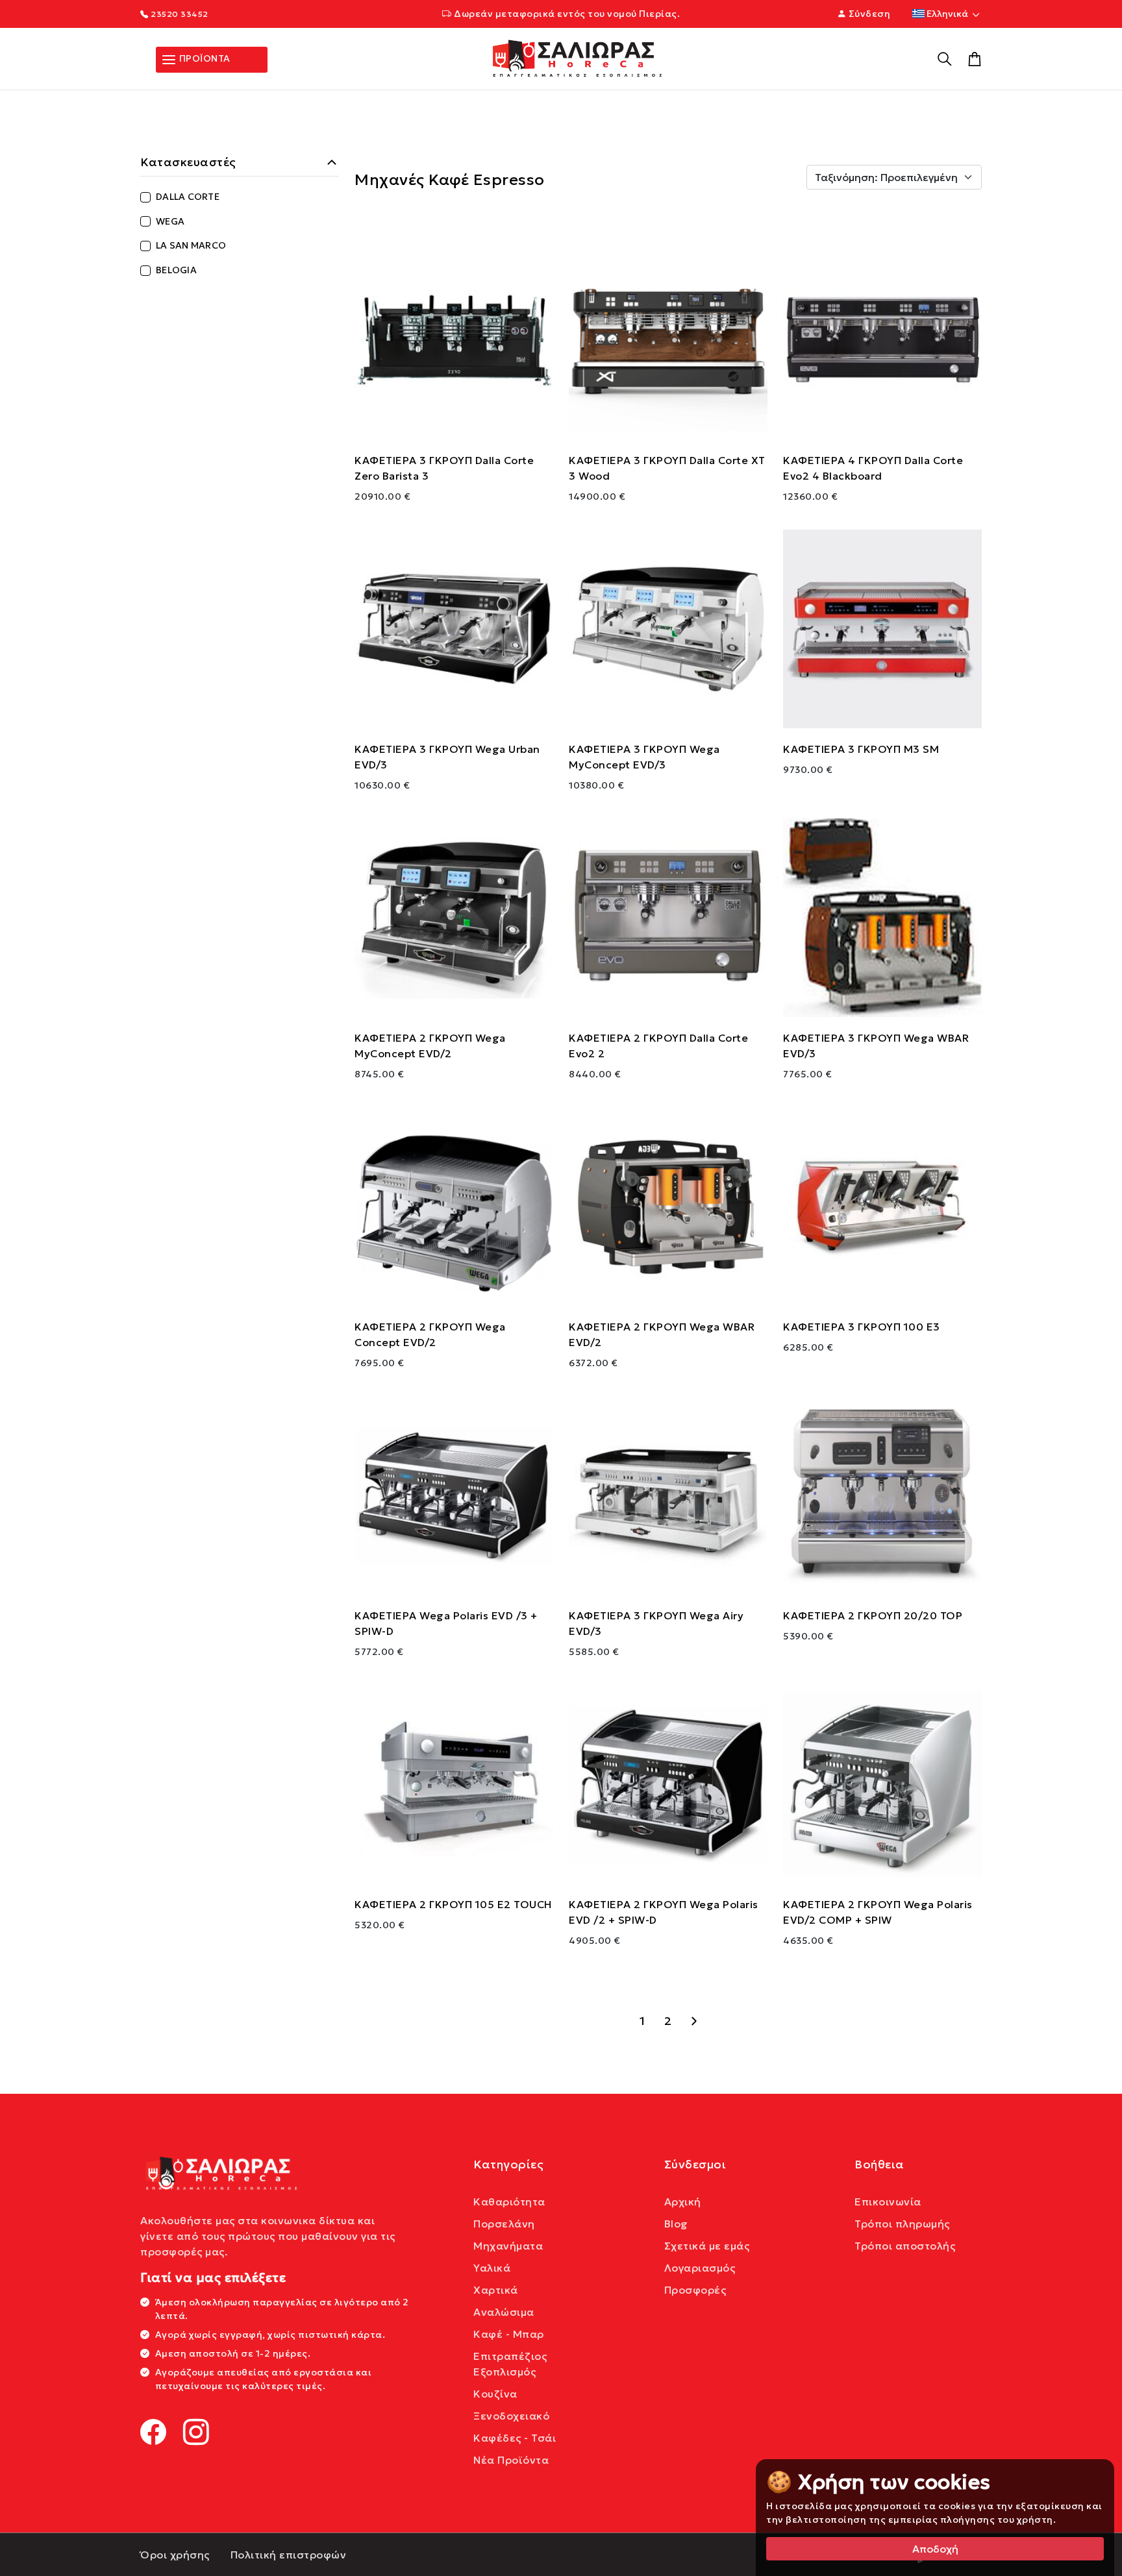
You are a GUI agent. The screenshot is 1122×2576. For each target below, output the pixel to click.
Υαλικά (492, 2268)
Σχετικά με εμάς (707, 2246)
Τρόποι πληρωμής (902, 2224)
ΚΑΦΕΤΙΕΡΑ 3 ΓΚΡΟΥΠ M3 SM (861, 749)
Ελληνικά (947, 14)
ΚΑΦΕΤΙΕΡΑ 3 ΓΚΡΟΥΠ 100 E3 (862, 1327)
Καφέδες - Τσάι (515, 2438)
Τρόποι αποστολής (905, 2246)
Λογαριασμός (700, 2268)
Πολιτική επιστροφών (289, 2555)
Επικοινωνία (888, 2202)
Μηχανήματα (508, 2246)
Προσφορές (695, 2290)
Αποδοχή (935, 2549)
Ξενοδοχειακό (511, 2416)
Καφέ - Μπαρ (509, 2334)
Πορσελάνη (504, 2224)
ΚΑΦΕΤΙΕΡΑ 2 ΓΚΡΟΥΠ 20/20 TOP (873, 1615)
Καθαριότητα (509, 2202)
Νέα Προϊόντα (511, 2460)
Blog (676, 2224)
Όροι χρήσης (175, 2555)
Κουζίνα (495, 2394)
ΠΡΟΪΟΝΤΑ (204, 58)
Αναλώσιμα (504, 2312)
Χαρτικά (496, 2290)
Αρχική (683, 2202)
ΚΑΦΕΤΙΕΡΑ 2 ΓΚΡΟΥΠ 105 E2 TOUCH (453, 1904)
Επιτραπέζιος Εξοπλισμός (510, 2364)
